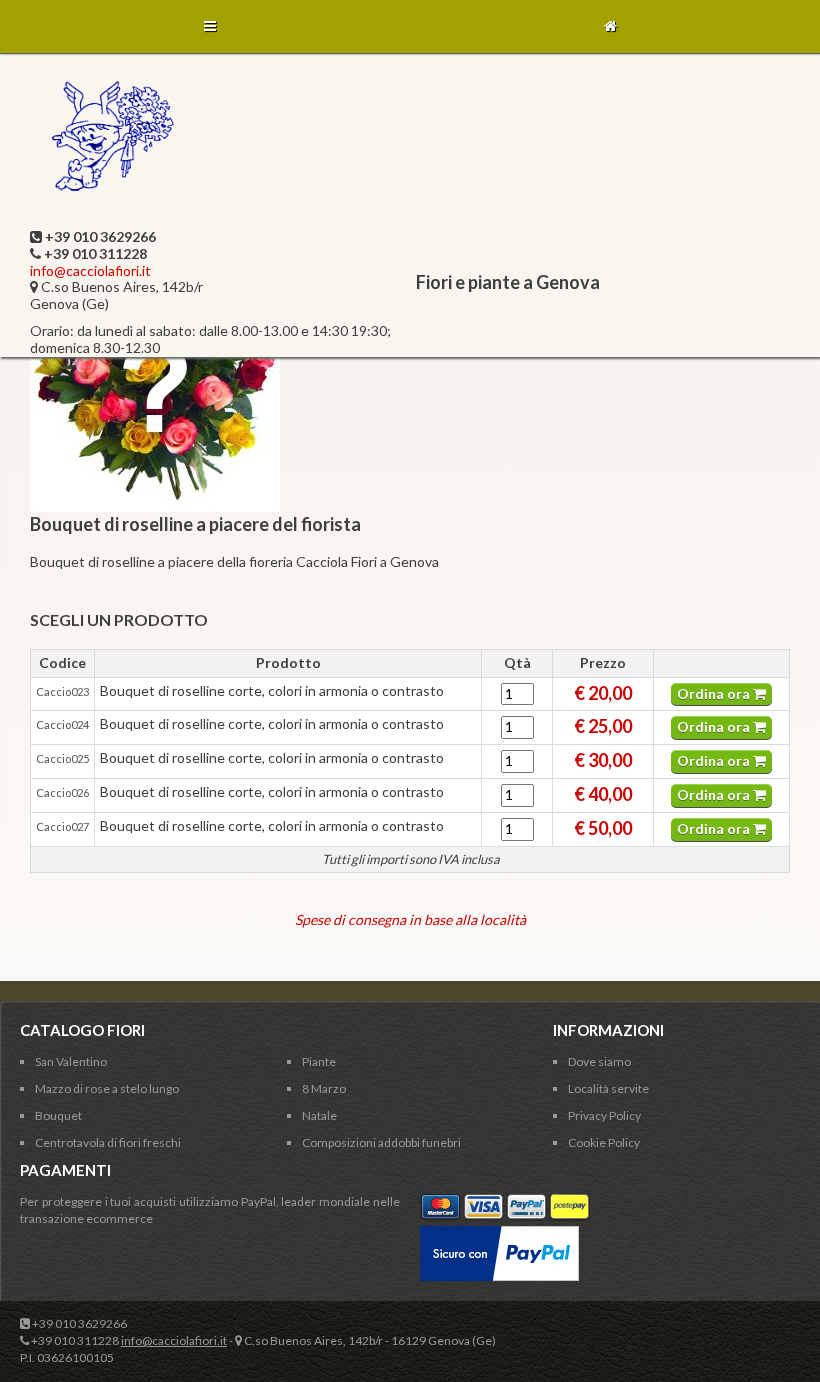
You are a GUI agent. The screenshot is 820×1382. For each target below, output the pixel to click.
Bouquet (58, 1115)
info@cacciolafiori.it (90, 270)
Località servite (608, 1088)
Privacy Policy (604, 1115)
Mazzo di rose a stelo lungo (107, 1088)
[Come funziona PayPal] (499, 1233)
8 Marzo (324, 1088)
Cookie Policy (604, 1142)
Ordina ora (715, 693)
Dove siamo (599, 1061)
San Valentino (71, 1061)
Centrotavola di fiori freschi (108, 1142)
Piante (319, 1061)
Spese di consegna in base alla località (410, 919)
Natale (319, 1115)
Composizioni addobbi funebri (381, 1142)
